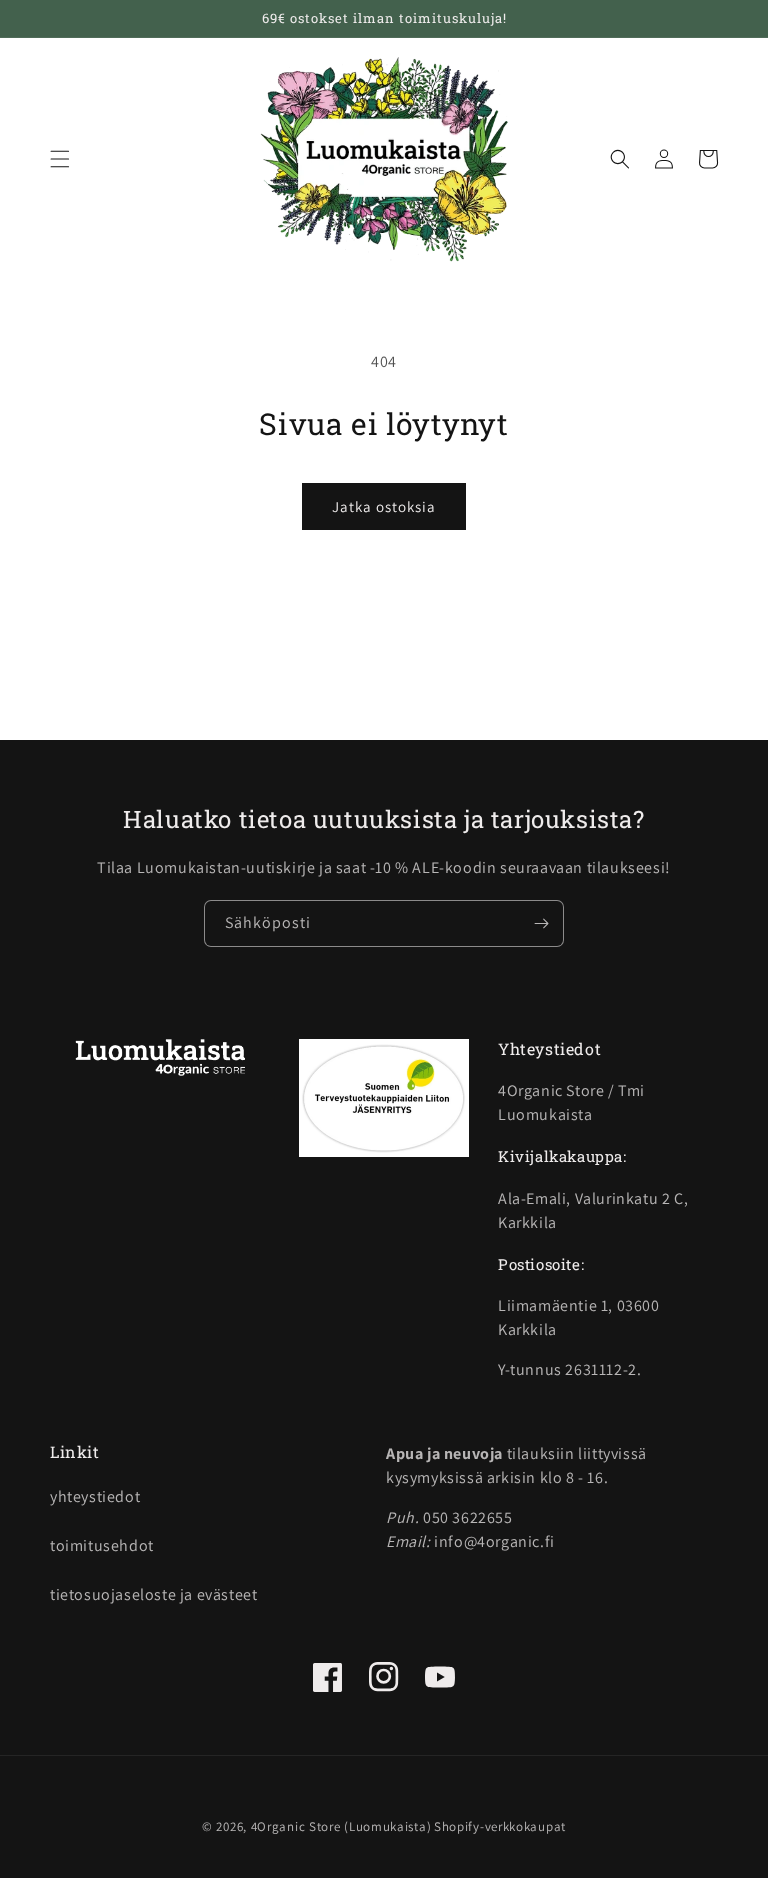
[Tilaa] (541, 923)
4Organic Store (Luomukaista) (341, 1826)
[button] (60, 159)
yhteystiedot (95, 1496)
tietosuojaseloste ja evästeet (153, 1594)
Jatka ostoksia (384, 506)
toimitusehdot (102, 1545)
